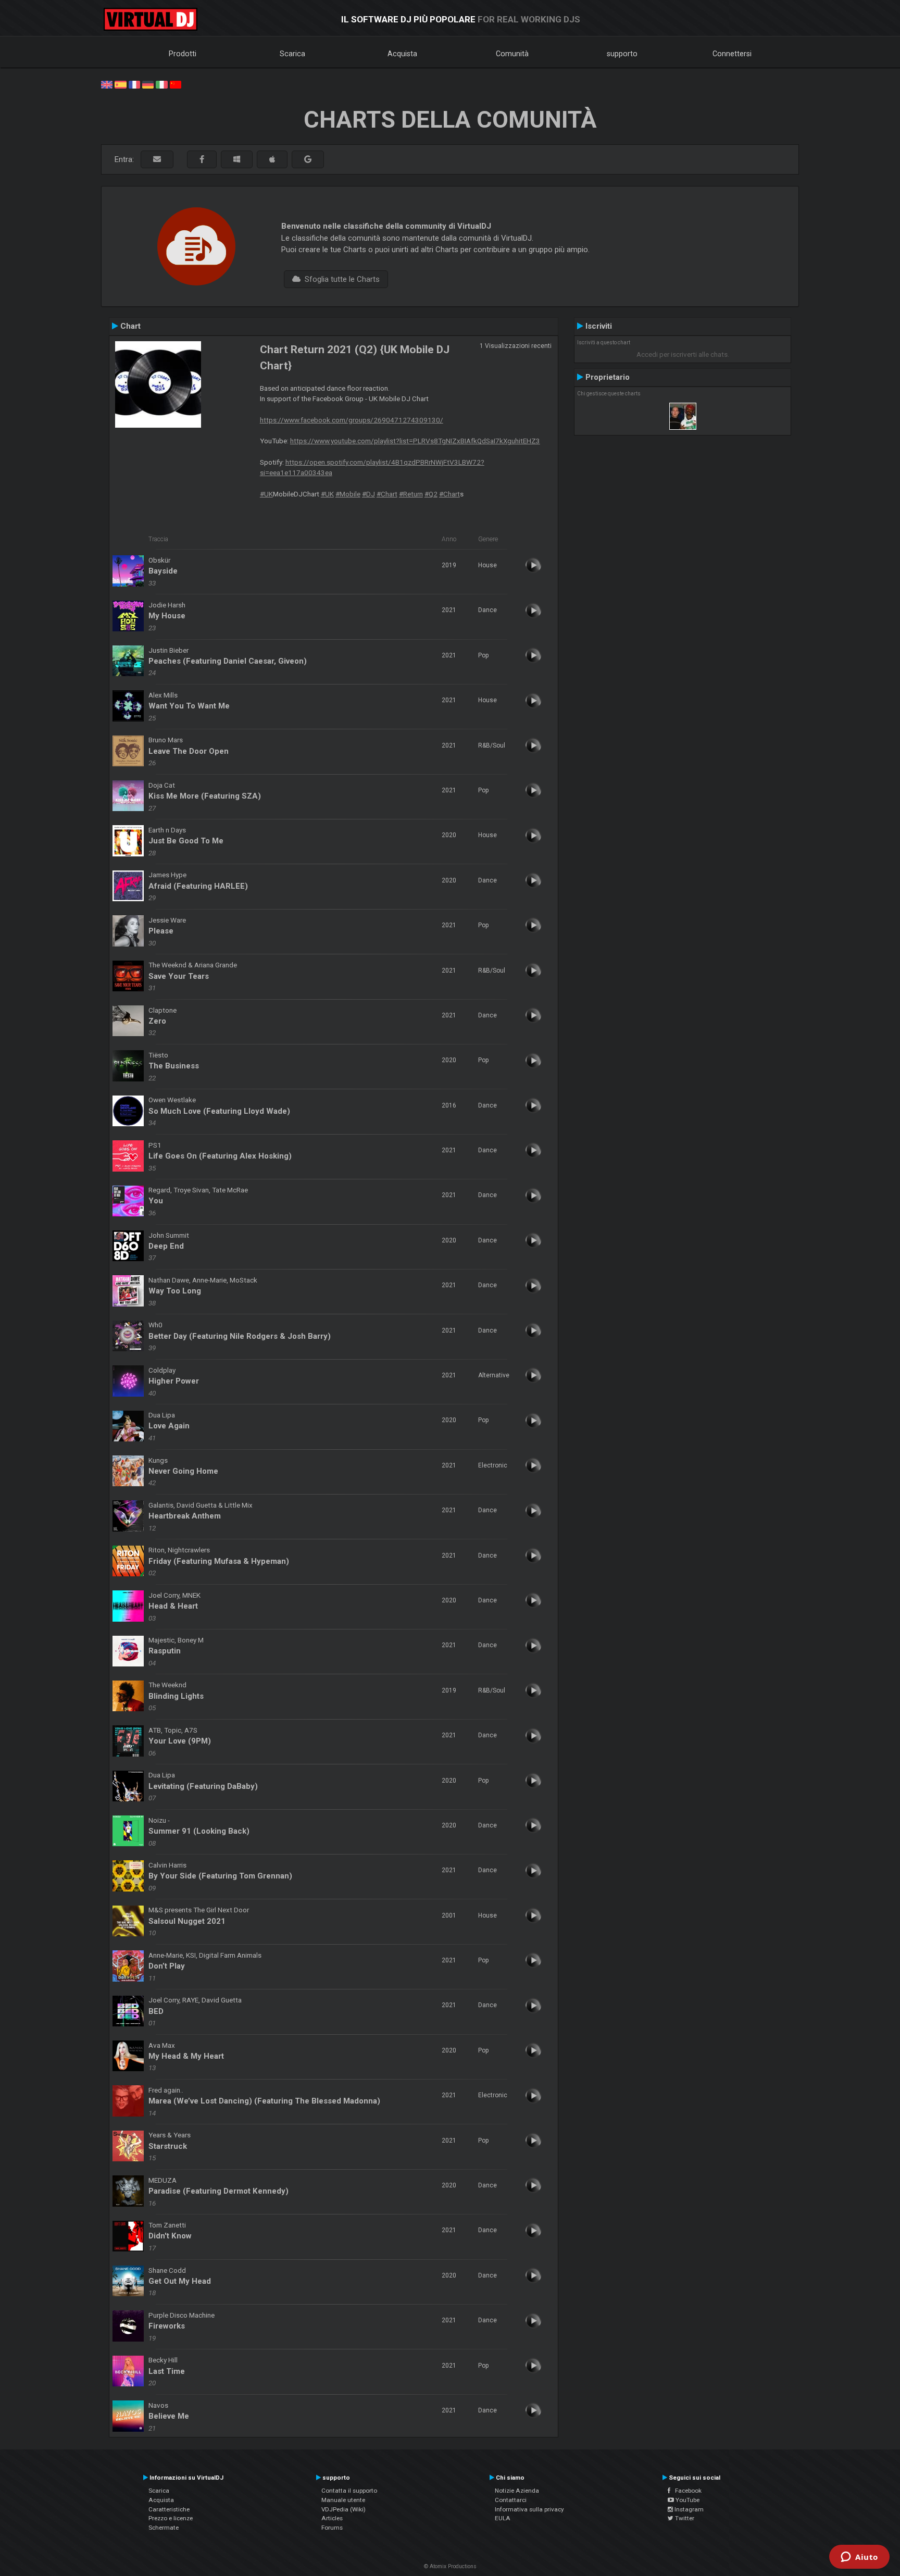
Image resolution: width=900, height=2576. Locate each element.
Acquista (402, 54)
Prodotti (183, 54)
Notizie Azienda (517, 2491)
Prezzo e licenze (171, 2518)
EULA (503, 2518)
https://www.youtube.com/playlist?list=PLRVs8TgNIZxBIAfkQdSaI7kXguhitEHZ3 (415, 441)
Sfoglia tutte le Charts (340, 279)
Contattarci (511, 2500)
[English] (107, 84)
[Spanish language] (120, 84)
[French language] (134, 84)
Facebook (686, 2491)
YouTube (687, 2500)
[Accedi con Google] (308, 160)
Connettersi (732, 54)
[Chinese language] (176, 84)
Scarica (292, 54)
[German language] (148, 84)
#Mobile (348, 494)
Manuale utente (343, 2500)
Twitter (684, 2518)
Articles (332, 2518)
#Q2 (431, 494)
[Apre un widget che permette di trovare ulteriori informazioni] (859, 2558)
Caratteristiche (169, 2509)
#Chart (387, 494)
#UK (266, 494)
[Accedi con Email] (157, 160)
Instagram (688, 2509)
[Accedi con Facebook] (202, 160)
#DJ (368, 494)
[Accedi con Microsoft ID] (237, 160)
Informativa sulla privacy (529, 2509)
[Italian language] (161, 84)
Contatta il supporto (349, 2491)
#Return (411, 494)
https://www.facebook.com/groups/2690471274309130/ (352, 420)
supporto (622, 54)
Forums (332, 2528)
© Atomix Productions (450, 2566)
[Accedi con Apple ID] (272, 160)
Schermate (164, 2528)
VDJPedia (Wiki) (343, 2509)
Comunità (512, 54)
